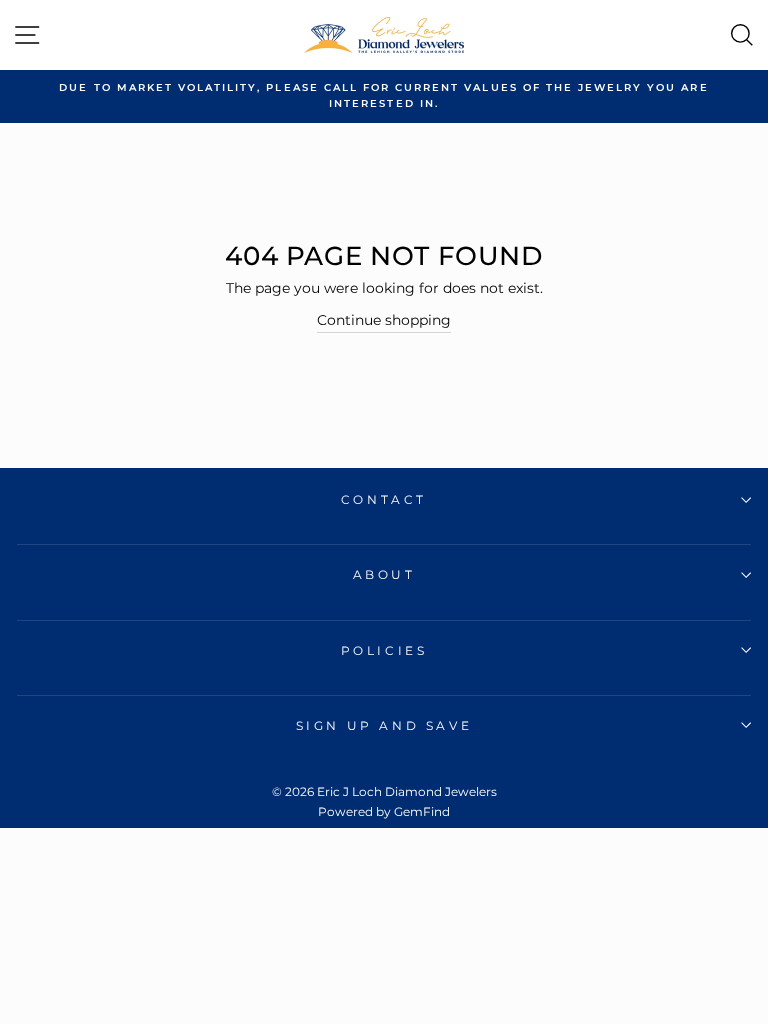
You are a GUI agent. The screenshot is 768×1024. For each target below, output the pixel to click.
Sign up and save (384, 725)
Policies (384, 650)
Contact (384, 499)
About (384, 574)
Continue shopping (384, 320)
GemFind (422, 811)
